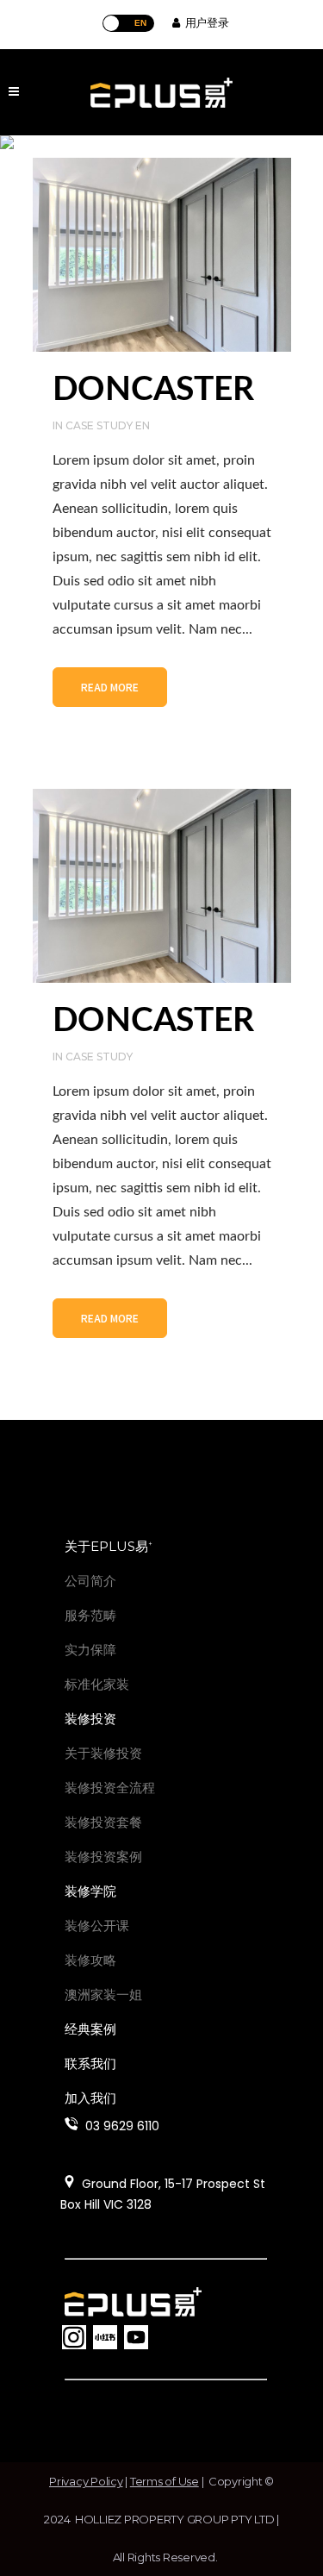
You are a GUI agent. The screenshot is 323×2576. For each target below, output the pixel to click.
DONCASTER (153, 390)
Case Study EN (108, 425)
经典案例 (90, 2029)
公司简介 (90, 1581)
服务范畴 (90, 1615)
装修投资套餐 (103, 1822)
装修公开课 (97, 1926)
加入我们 (90, 2098)
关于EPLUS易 (109, 1546)
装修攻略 (90, 1960)
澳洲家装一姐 (103, 1995)
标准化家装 (97, 1684)
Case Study (99, 1057)
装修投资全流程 (110, 1788)
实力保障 (90, 1650)
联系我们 (90, 2063)
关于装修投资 (103, 1753)
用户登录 (204, 22)
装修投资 (90, 1719)
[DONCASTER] (162, 255)
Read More (110, 687)
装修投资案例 (103, 1857)
